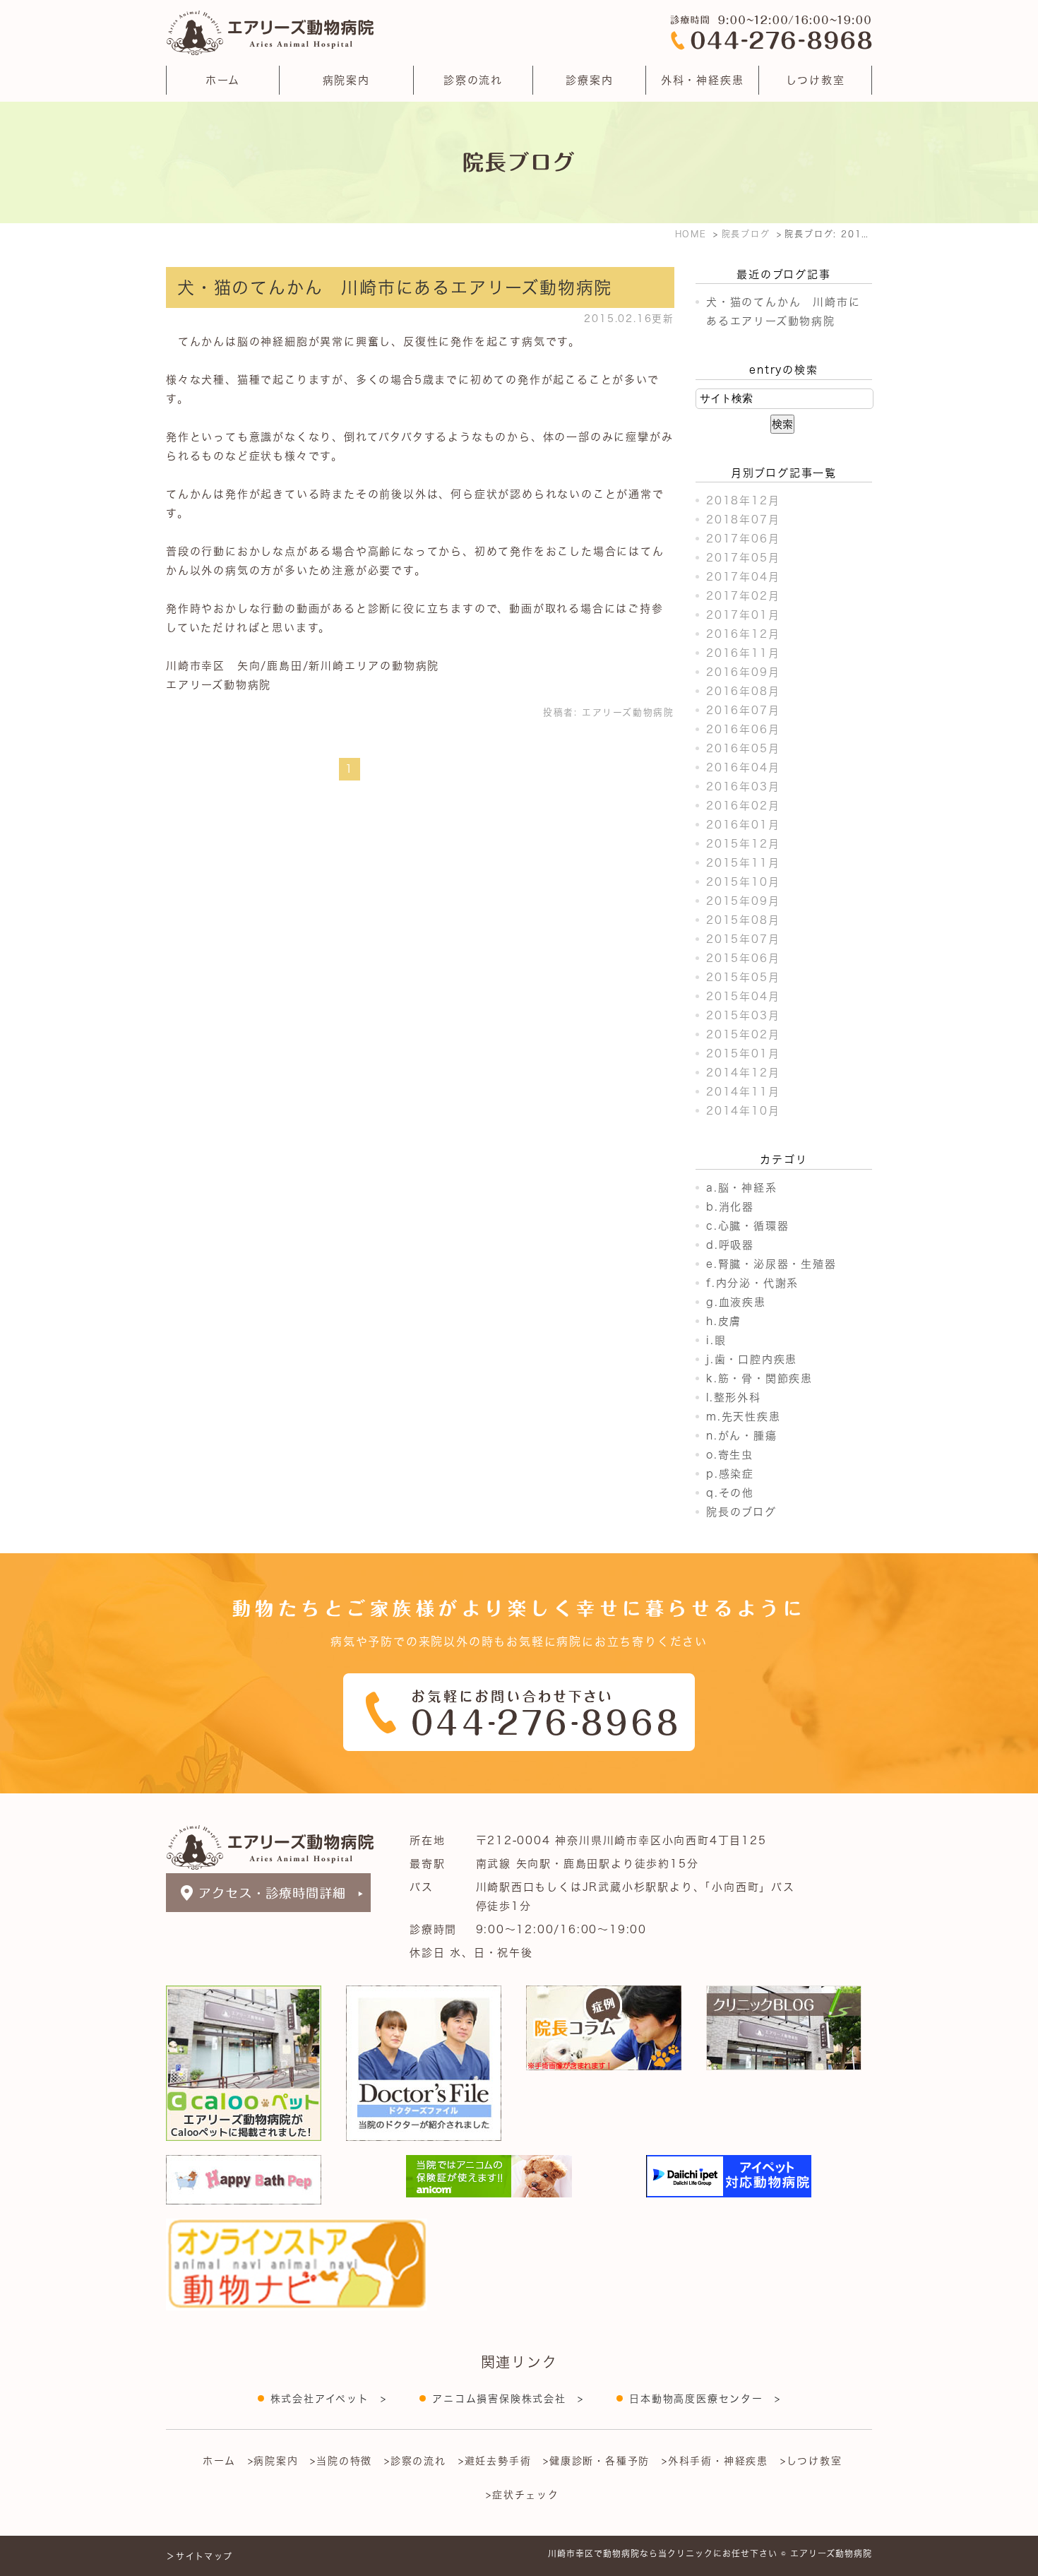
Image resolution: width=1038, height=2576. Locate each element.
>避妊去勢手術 (495, 2461)
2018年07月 (743, 520)
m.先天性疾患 (744, 1417)
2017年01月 (743, 615)
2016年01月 (743, 825)
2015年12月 (743, 844)
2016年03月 (743, 787)
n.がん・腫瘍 (742, 1436)
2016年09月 (743, 672)
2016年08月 (743, 691)
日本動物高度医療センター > (705, 2399)
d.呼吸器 (730, 1245)
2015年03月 (743, 1015)
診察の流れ (473, 80)
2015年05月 (743, 977)
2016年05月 (743, 748)
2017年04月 (743, 577)
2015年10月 (743, 882)
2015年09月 (743, 901)
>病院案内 (273, 2461)
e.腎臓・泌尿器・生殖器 (771, 1264)
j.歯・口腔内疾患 (752, 1359)
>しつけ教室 (811, 2461)
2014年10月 (743, 1111)
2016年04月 (743, 767)
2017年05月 (743, 558)
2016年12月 (743, 634)
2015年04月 (743, 996)
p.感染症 (730, 1474)
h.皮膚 (724, 1321)
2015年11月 (743, 863)
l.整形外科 (734, 1397)
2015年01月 (743, 1053)
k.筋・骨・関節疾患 (759, 1378)
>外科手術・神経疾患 (715, 2461)
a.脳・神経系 (742, 1188)
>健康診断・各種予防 (596, 2461)
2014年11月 (743, 1092)
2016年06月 (743, 729)
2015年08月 (743, 920)
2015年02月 (743, 1034)
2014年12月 (743, 1073)
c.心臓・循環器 (747, 1226)
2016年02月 (743, 806)
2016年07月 (743, 710)
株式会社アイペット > (329, 2399)
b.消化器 (730, 1207)
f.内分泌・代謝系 (752, 1283)
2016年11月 (743, 653)
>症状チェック (523, 2495)
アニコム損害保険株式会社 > (508, 2399)
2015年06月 (743, 958)
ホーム (223, 80)
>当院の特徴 (341, 2461)
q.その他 (730, 1493)
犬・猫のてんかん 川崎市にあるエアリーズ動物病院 (395, 287)
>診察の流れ (415, 2461)
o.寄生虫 (730, 1455)
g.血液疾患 (736, 1302)
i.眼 (716, 1340)
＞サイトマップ (199, 2556)
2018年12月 (743, 500)
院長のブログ (741, 1512)
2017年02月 (743, 596)
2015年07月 (743, 939)
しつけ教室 (816, 80)
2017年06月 (743, 539)
